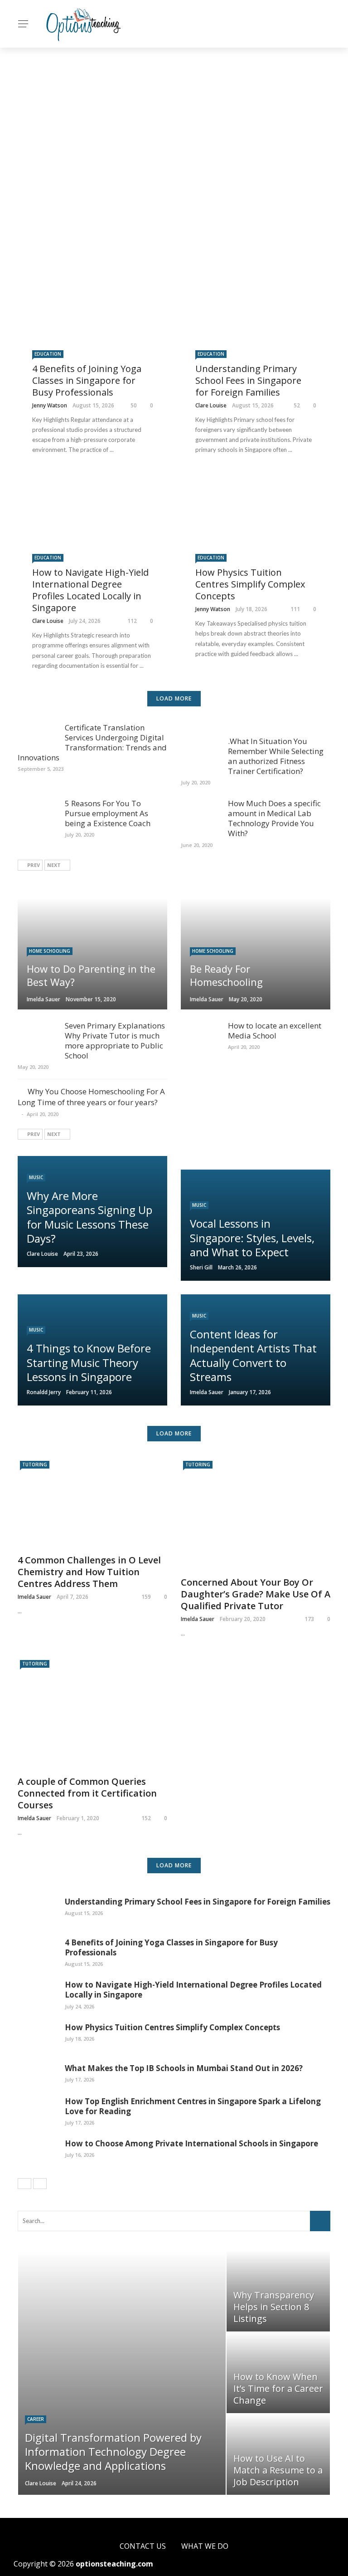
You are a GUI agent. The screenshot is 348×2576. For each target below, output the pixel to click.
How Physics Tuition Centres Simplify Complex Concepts (250, 584)
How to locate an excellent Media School (275, 1031)
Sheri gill (201, 1267)
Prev (34, 865)
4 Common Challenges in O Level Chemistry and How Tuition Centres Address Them (89, 1572)
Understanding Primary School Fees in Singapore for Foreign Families (248, 380)
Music (36, 1177)
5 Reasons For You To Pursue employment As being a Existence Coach (108, 813)
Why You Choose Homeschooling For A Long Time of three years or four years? (91, 1097)
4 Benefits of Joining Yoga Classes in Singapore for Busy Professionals (87, 380)
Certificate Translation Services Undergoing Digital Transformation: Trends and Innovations (92, 742)
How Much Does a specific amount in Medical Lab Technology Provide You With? (274, 818)
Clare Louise (211, 405)
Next (54, 865)
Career (36, 2419)
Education (48, 354)
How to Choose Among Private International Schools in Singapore (191, 2143)
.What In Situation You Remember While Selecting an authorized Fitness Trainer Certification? (276, 756)
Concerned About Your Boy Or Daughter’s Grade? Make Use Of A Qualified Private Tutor (256, 1594)
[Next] (40, 2184)
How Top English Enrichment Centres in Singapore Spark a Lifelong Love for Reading (193, 2106)
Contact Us (143, 2546)
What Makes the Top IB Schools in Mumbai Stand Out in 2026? (184, 2068)
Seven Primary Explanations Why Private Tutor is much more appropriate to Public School (115, 1041)
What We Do (205, 2546)
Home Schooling (50, 951)
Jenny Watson (50, 405)
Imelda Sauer (43, 999)
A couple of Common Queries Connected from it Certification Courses (87, 1793)
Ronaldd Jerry (44, 1392)
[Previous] (24, 2184)
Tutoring (35, 1464)
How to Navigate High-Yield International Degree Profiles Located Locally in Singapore (90, 590)
